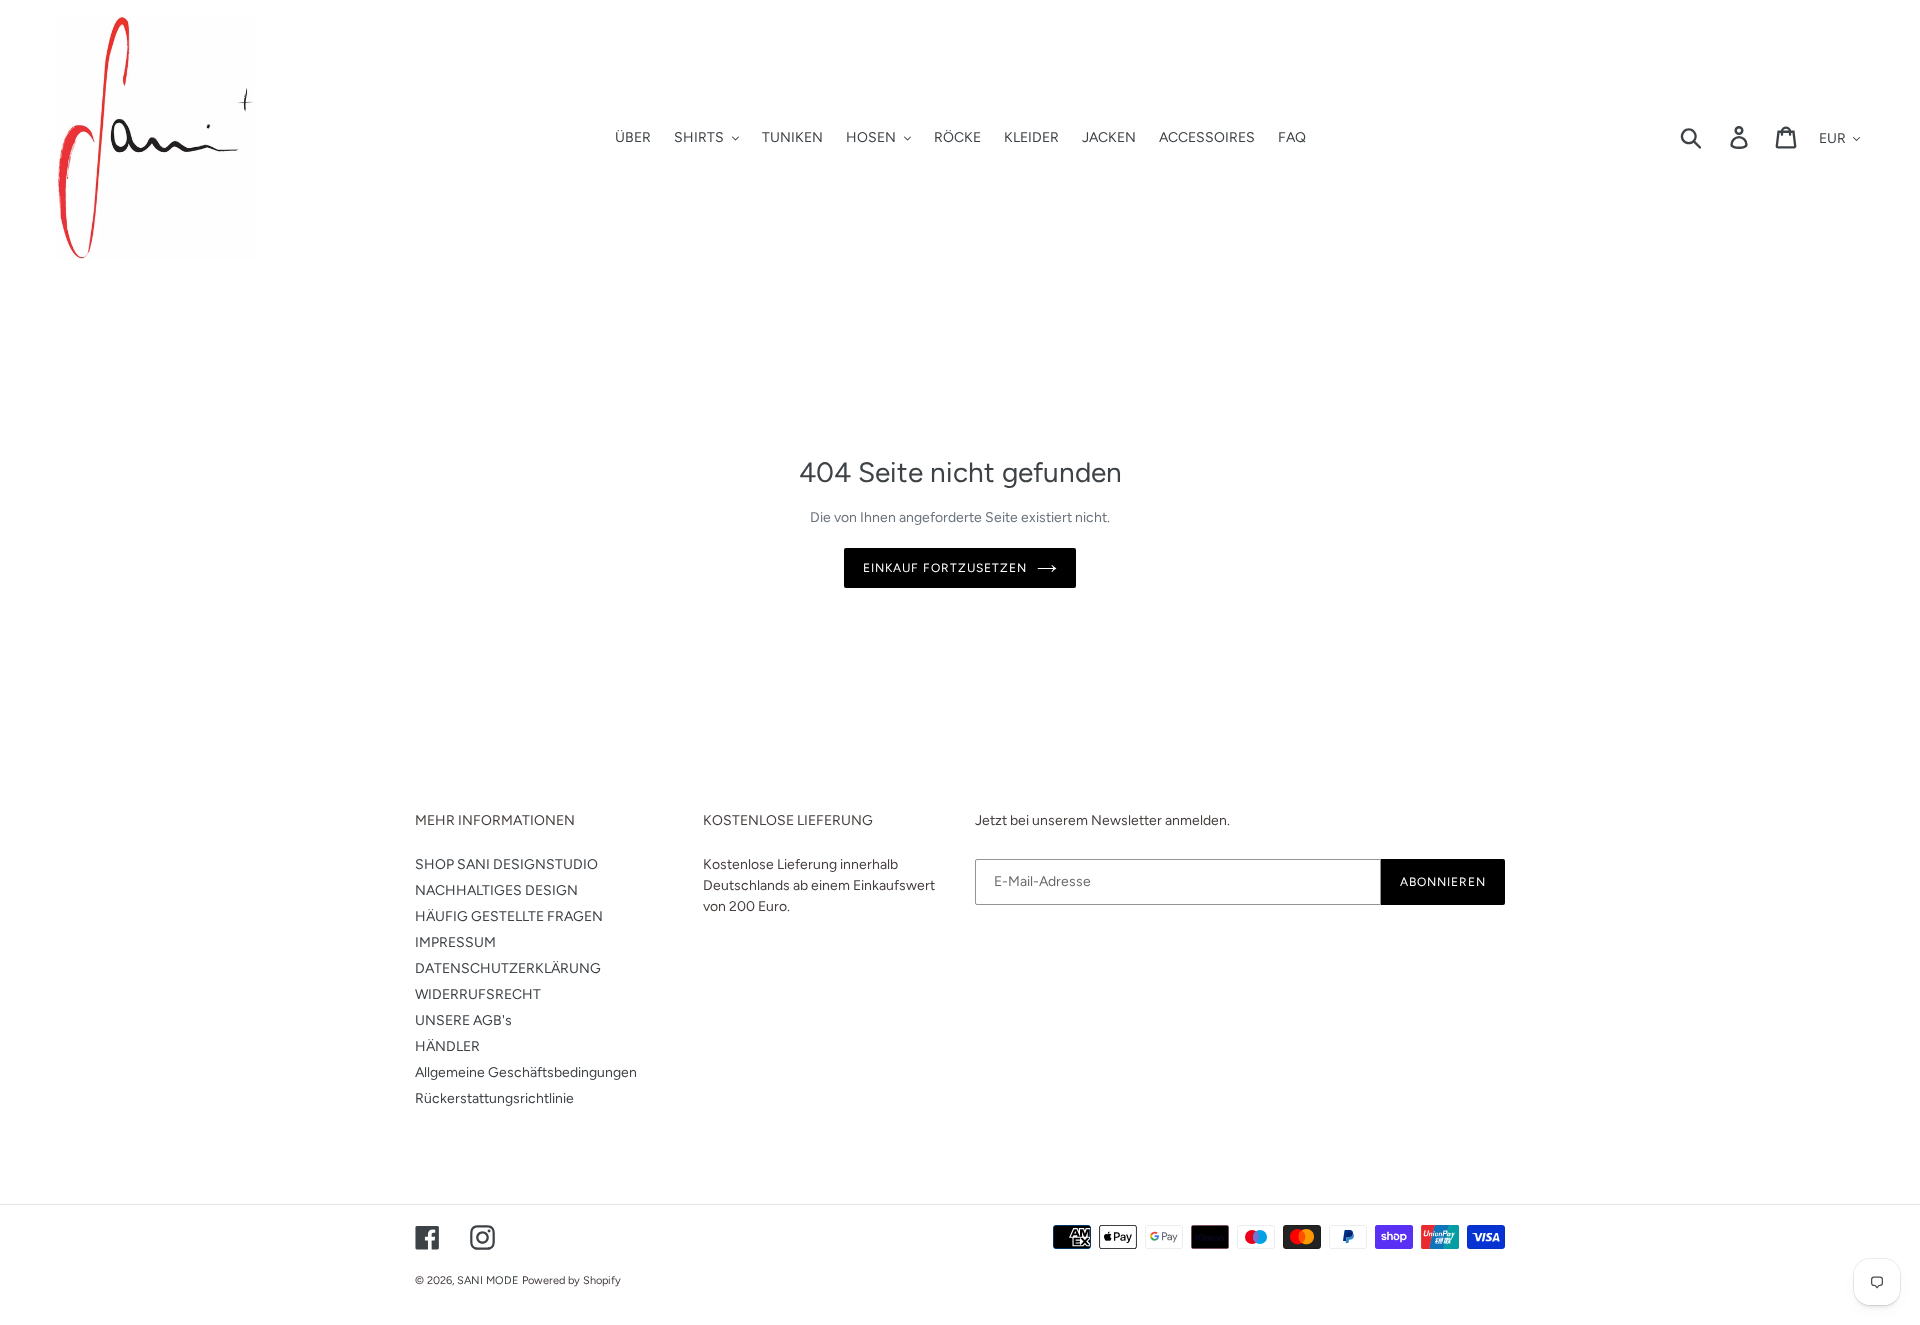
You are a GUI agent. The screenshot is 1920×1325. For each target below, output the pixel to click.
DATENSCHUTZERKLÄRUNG (508, 968)
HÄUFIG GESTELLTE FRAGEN (509, 916)
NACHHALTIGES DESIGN (496, 890)
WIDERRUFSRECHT (478, 994)
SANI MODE (488, 1280)
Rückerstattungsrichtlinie (494, 1098)
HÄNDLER (447, 1046)
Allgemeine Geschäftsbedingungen (526, 1072)
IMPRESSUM (455, 942)
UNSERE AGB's (463, 1020)
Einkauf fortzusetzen (944, 568)
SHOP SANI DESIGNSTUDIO (506, 864)
